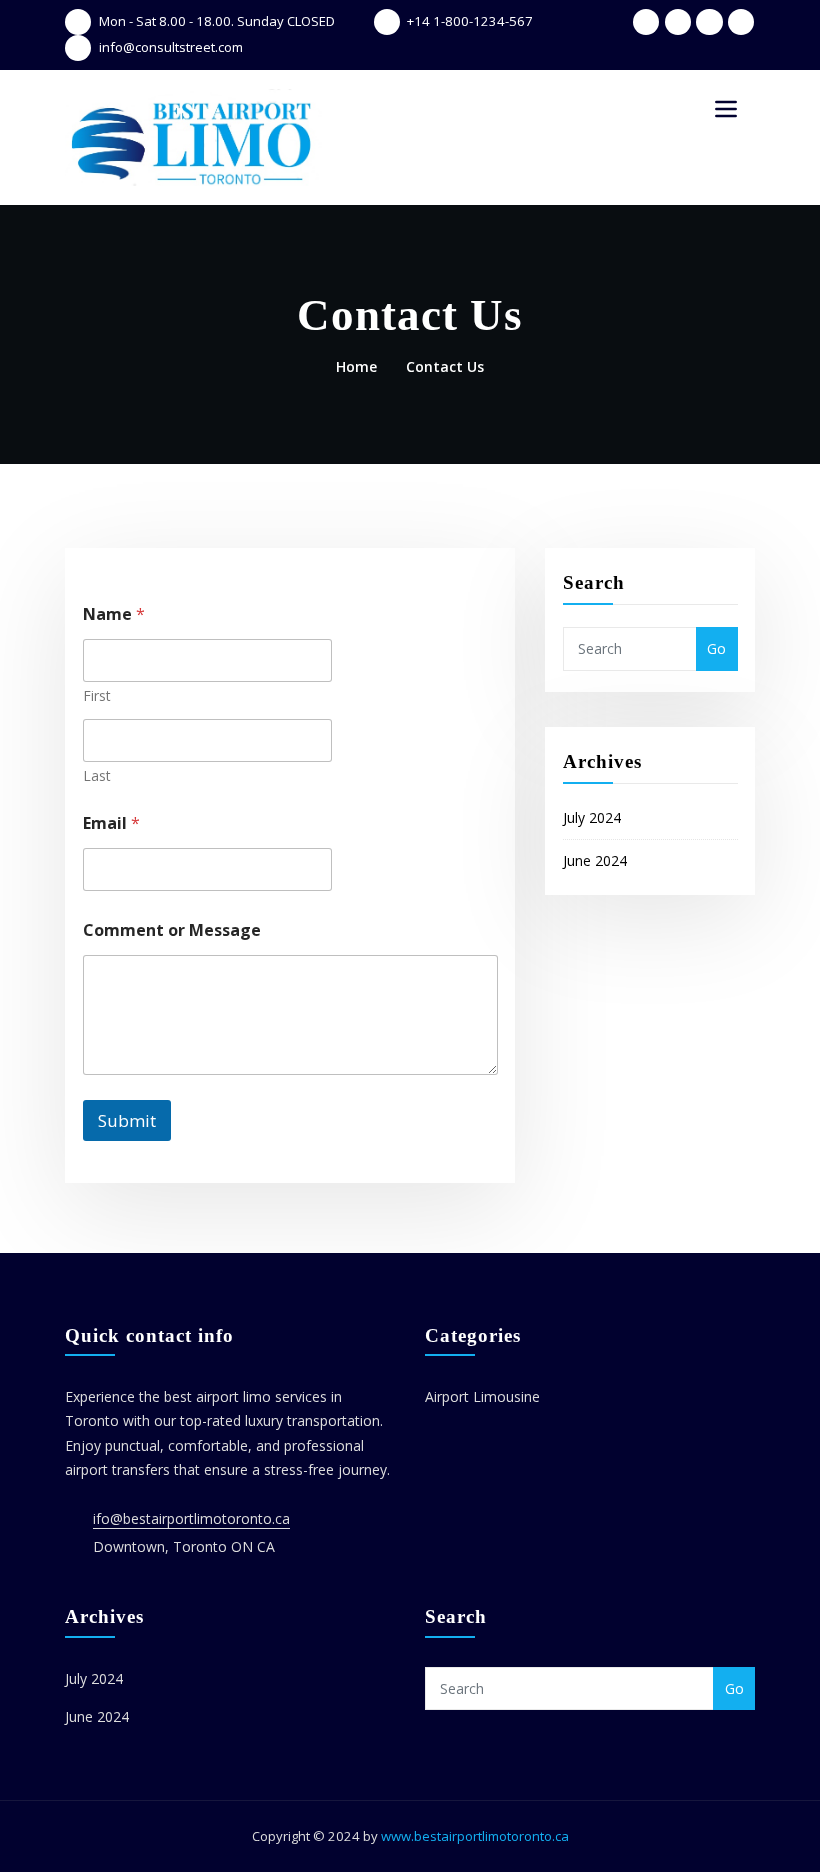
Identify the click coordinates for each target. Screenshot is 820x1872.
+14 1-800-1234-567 (470, 21)
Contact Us (445, 366)
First (97, 695)
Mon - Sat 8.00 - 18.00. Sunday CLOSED (217, 21)
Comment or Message (172, 930)
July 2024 (592, 817)
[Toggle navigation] (726, 109)
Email (111, 823)
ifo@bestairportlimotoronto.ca (191, 1518)
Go (716, 648)
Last (97, 775)
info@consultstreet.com (171, 47)
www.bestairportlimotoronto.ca (475, 1836)
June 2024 (595, 860)
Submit (127, 1120)
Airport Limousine (482, 1396)
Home (356, 366)
